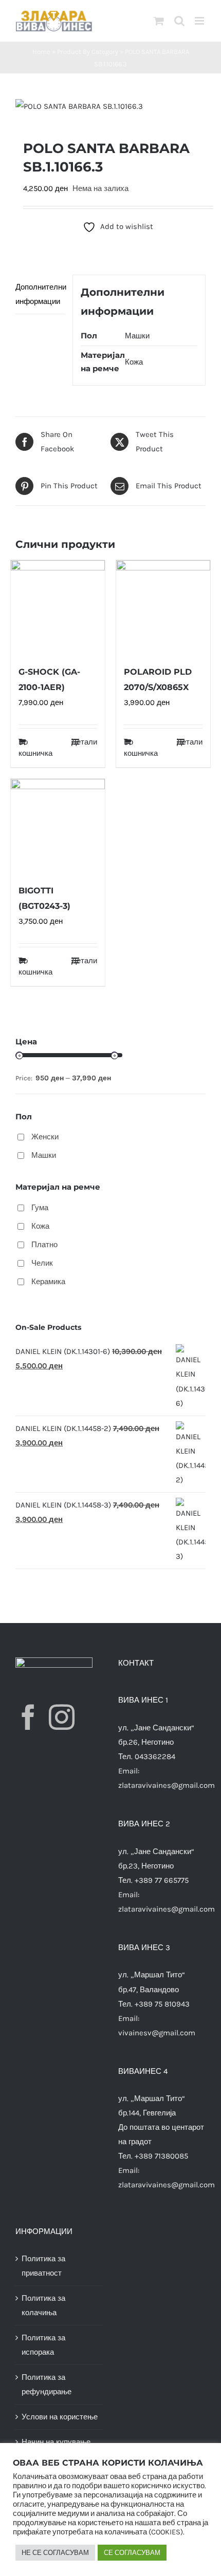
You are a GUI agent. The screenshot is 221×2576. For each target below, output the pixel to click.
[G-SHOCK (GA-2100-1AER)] (58, 607)
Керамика (48, 1282)
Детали (84, 742)
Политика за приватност (43, 2266)
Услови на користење (60, 2417)
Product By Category (88, 52)
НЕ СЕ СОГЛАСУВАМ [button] (55, 2553)
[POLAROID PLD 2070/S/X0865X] (163, 607)
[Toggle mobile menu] (200, 21)
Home (41, 52)
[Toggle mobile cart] (159, 21)
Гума (40, 1208)
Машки (137, 336)
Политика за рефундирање (47, 2384)
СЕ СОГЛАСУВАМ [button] (132, 2553)
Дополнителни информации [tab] (40, 294)
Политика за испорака (43, 2345)
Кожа (134, 362)
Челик (42, 1263)
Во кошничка (35, 748)
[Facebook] (28, 1717)
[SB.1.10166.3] (110, 106)
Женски (45, 1137)
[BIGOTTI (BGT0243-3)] (58, 826)
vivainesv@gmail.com (157, 2033)
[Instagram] (62, 1717)
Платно (44, 1245)
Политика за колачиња (43, 2305)
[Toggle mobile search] (179, 21)
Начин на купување (56, 2442)
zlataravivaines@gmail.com (167, 1785)
